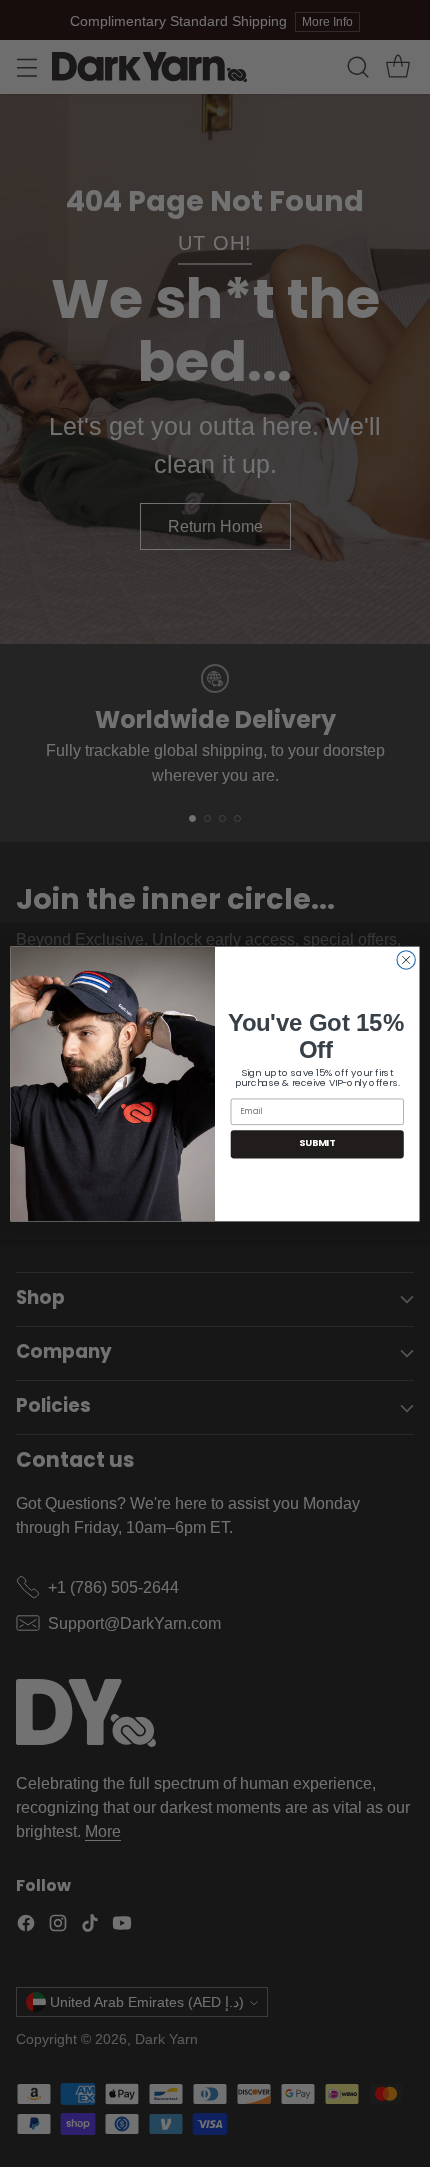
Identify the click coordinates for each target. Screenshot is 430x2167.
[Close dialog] (406, 959)
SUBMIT (317, 1143)
